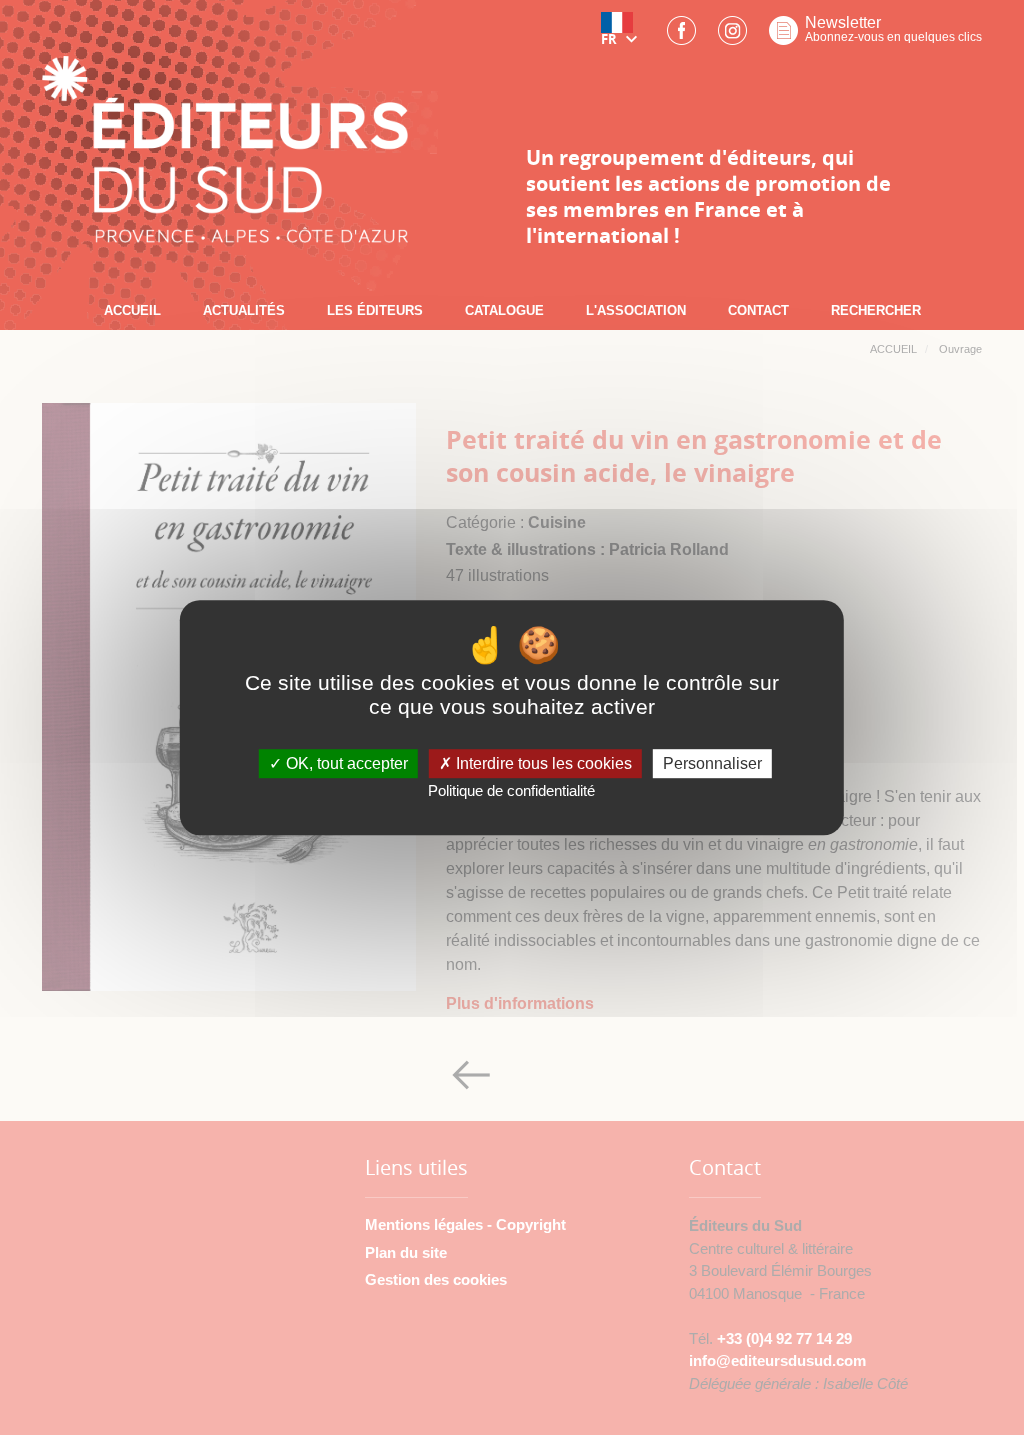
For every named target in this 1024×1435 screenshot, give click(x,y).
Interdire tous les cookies (542, 763)
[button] (623, 36)
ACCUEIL (132, 310)
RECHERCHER (876, 310)
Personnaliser (712, 763)
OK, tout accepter (345, 763)
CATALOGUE (504, 310)
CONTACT (758, 310)
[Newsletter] (783, 36)
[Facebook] (681, 36)
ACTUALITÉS (244, 310)
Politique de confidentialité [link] (511, 790)
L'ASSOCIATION (636, 310)
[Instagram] (732, 36)
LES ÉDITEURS (375, 310)
